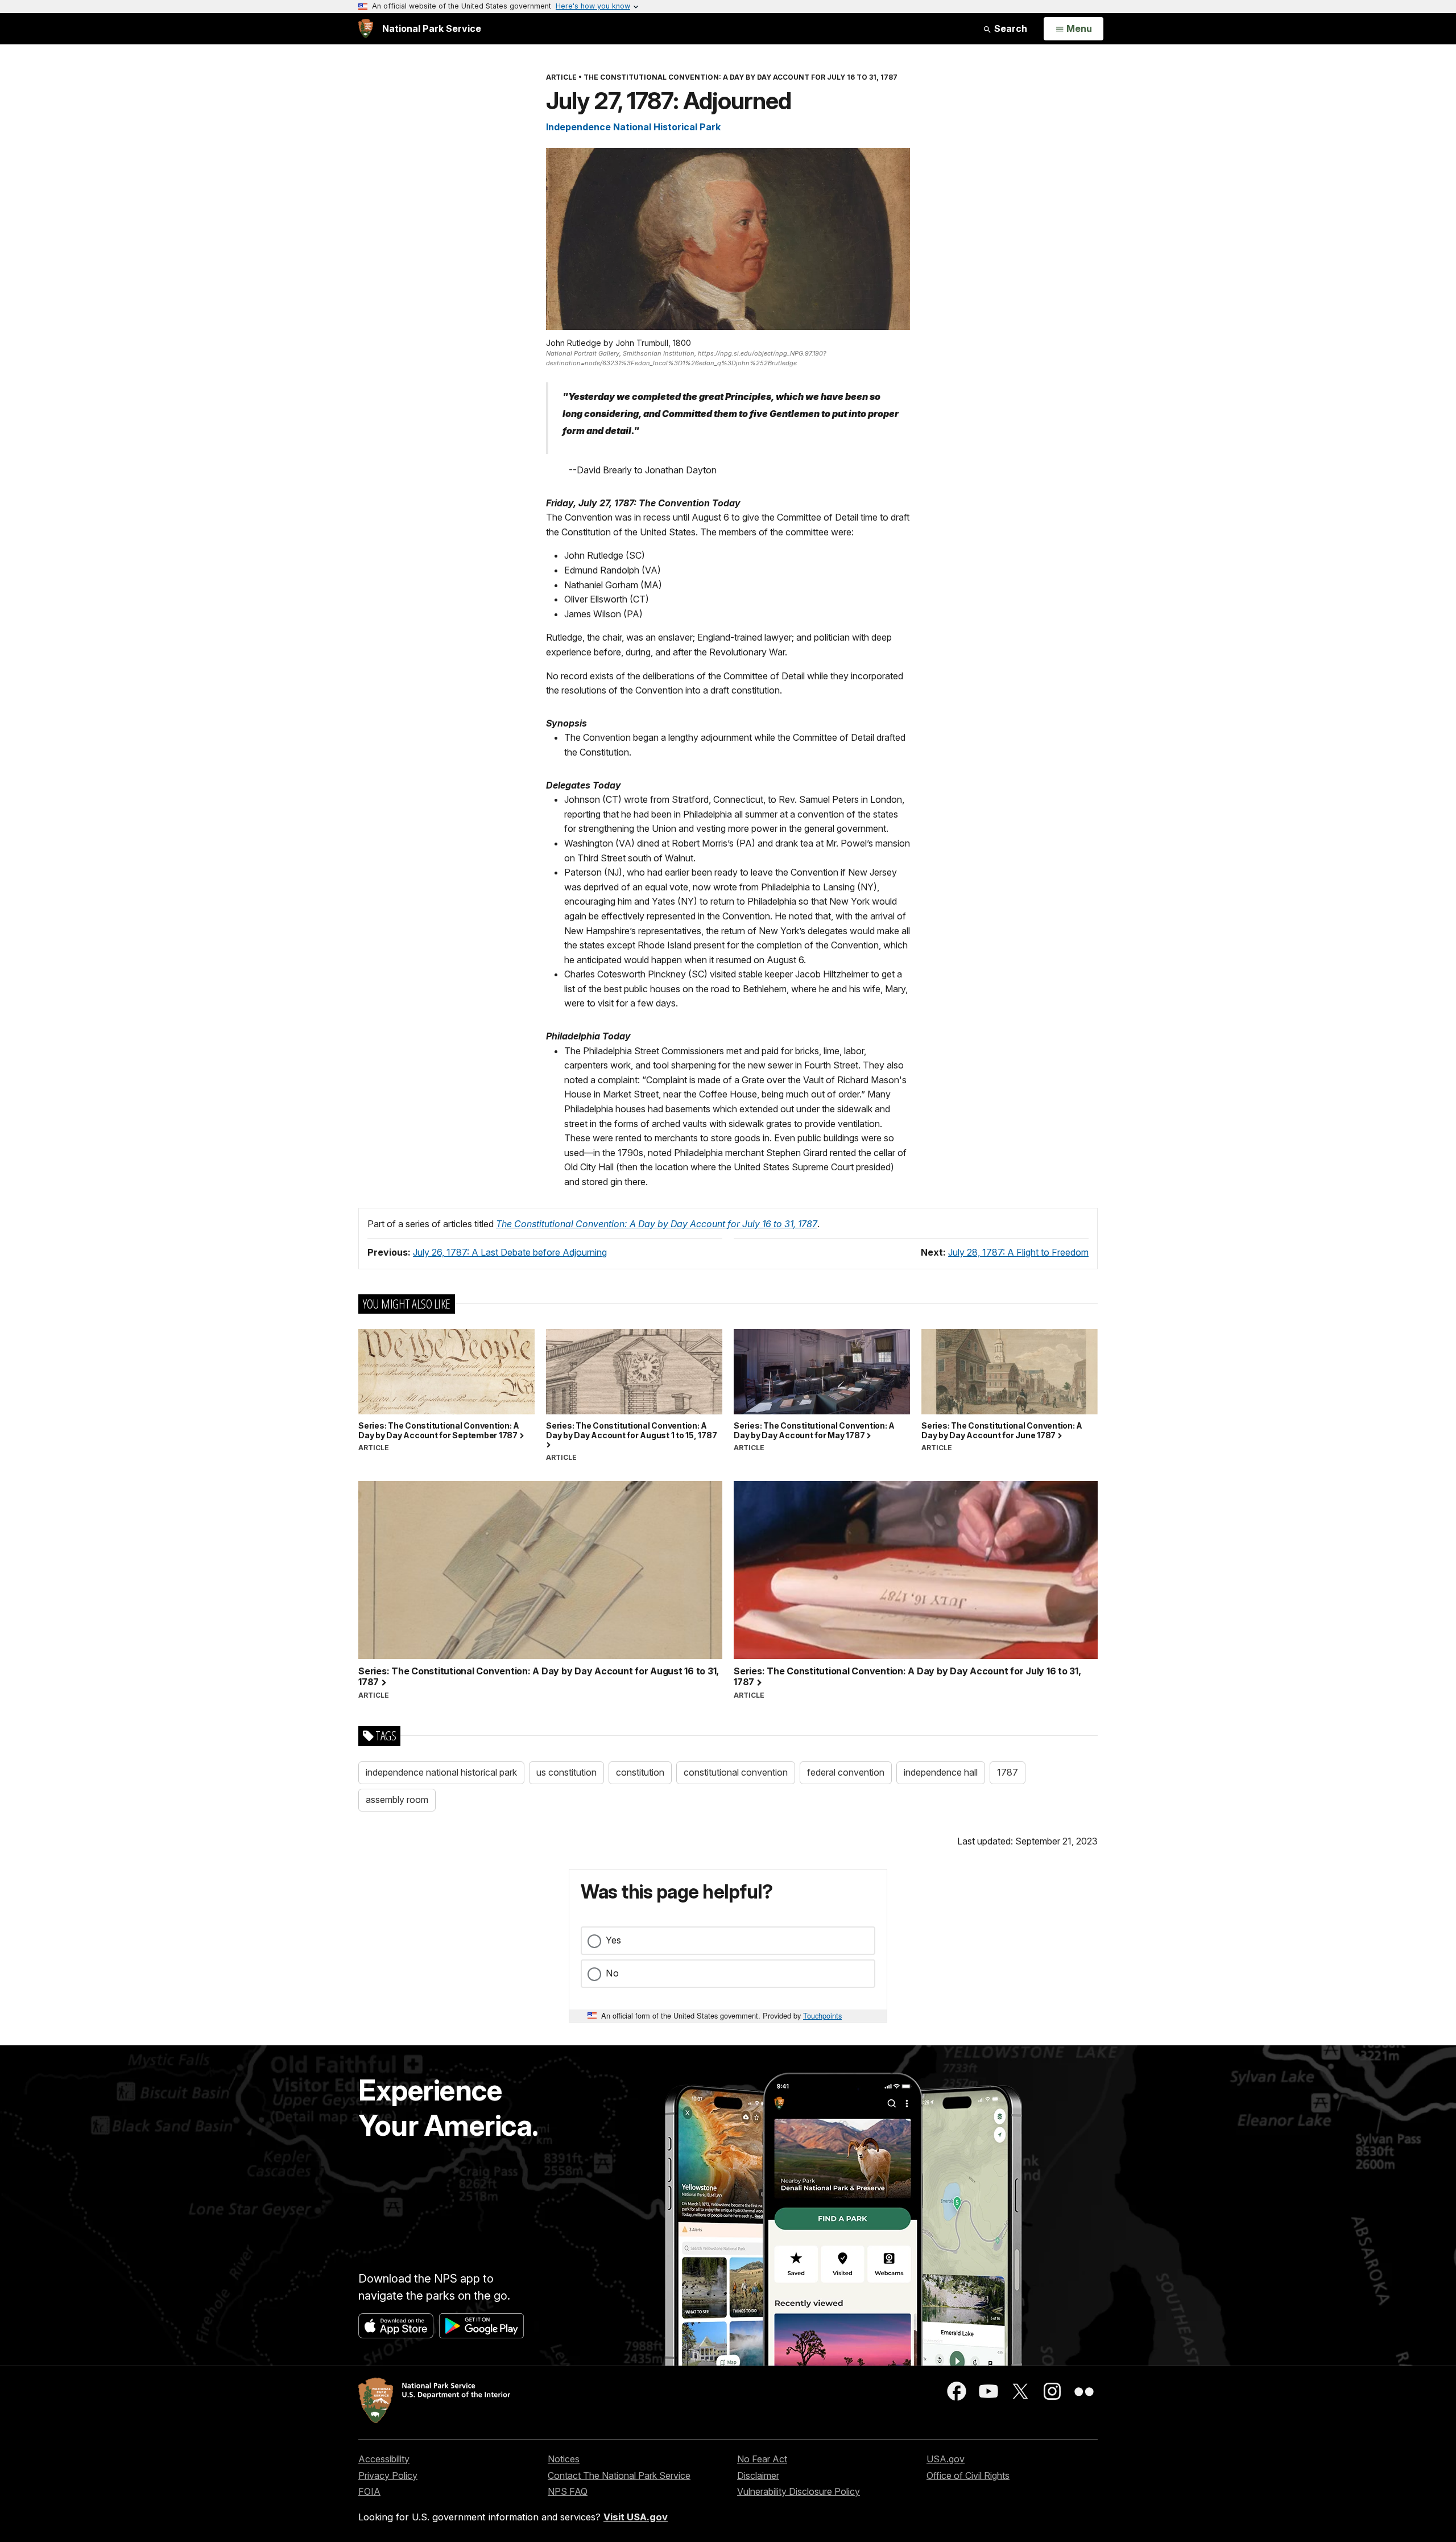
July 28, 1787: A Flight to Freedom (1018, 1252)
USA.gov (946, 2459)
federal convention (846, 1772)
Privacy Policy (388, 2475)
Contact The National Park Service (619, 2475)
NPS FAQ (568, 2491)
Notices (564, 2459)
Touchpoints (822, 2015)
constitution (640, 1772)
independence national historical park (441, 1772)
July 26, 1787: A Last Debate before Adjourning (510, 1252)
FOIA (369, 2491)
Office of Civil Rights (968, 2475)
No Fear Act (762, 2459)
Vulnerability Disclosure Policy (799, 2491)
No (612, 1973)
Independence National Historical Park (633, 127)
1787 (1008, 1772)
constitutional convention (736, 1772)
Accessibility (384, 2459)
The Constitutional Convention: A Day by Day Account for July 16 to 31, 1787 (657, 1224)
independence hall (941, 1772)
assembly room (397, 1800)
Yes (613, 1940)
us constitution (566, 1772)
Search (1010, 28)
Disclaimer (758, 2475)
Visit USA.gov (636, 2517)
